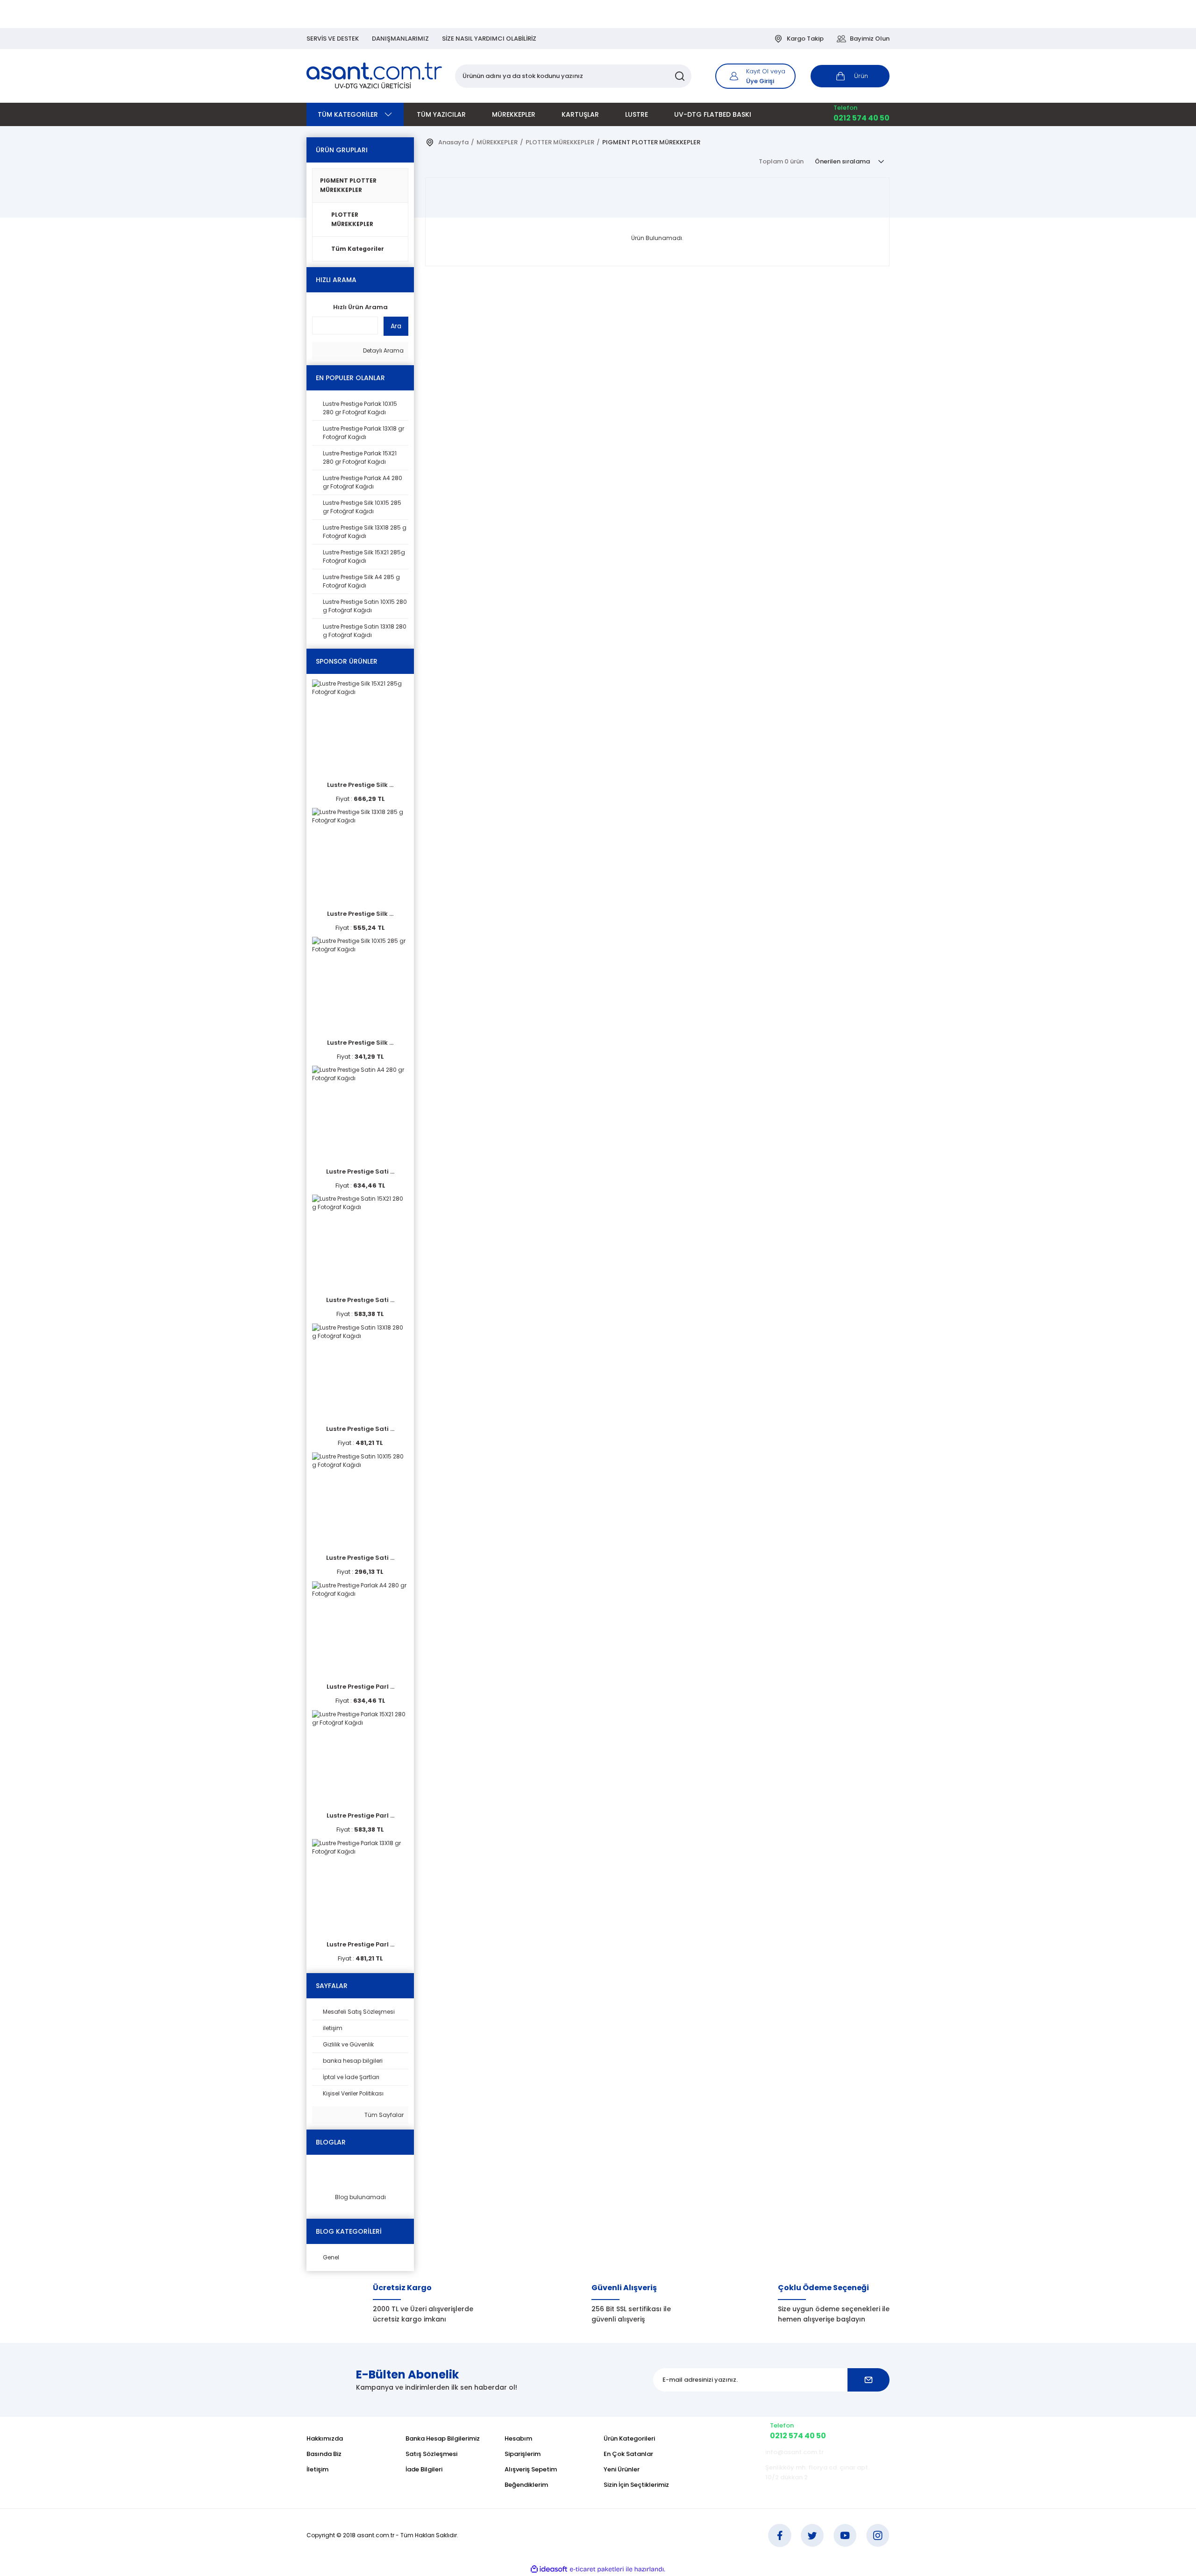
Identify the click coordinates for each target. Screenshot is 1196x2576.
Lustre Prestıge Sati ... (360, 1300)
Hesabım (518, 2438)
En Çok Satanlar (628, 2454)
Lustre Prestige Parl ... (360, 1687)
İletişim (317, 2469)
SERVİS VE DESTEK (333, 39)
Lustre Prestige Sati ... (360, 1171)
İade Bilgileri (424, 2469)
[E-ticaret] (597, 2569)
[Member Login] (734, 76)
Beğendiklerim (526, 2485)
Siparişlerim (523, 2454)
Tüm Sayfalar (383, 2115)
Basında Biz (324, 2454)
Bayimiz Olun (870, 39)
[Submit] (869, 2380)
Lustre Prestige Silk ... (360, 785)
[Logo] (375, 76)
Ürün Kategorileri (629, 2438)
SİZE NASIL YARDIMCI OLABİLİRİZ (489, 39)
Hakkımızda (325, 2438)
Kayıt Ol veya (766, 71)
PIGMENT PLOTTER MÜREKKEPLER (348, 185)
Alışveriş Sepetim (531, 2469)
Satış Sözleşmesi (431, 2454)
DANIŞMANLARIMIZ (400, 39)
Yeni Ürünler (622, 2469)
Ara (396, 326)
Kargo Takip (805, 39)
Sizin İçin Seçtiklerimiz (636, 2485)
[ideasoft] (549, 2569)
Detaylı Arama (383, 350)
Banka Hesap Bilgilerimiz (443, 2438)
